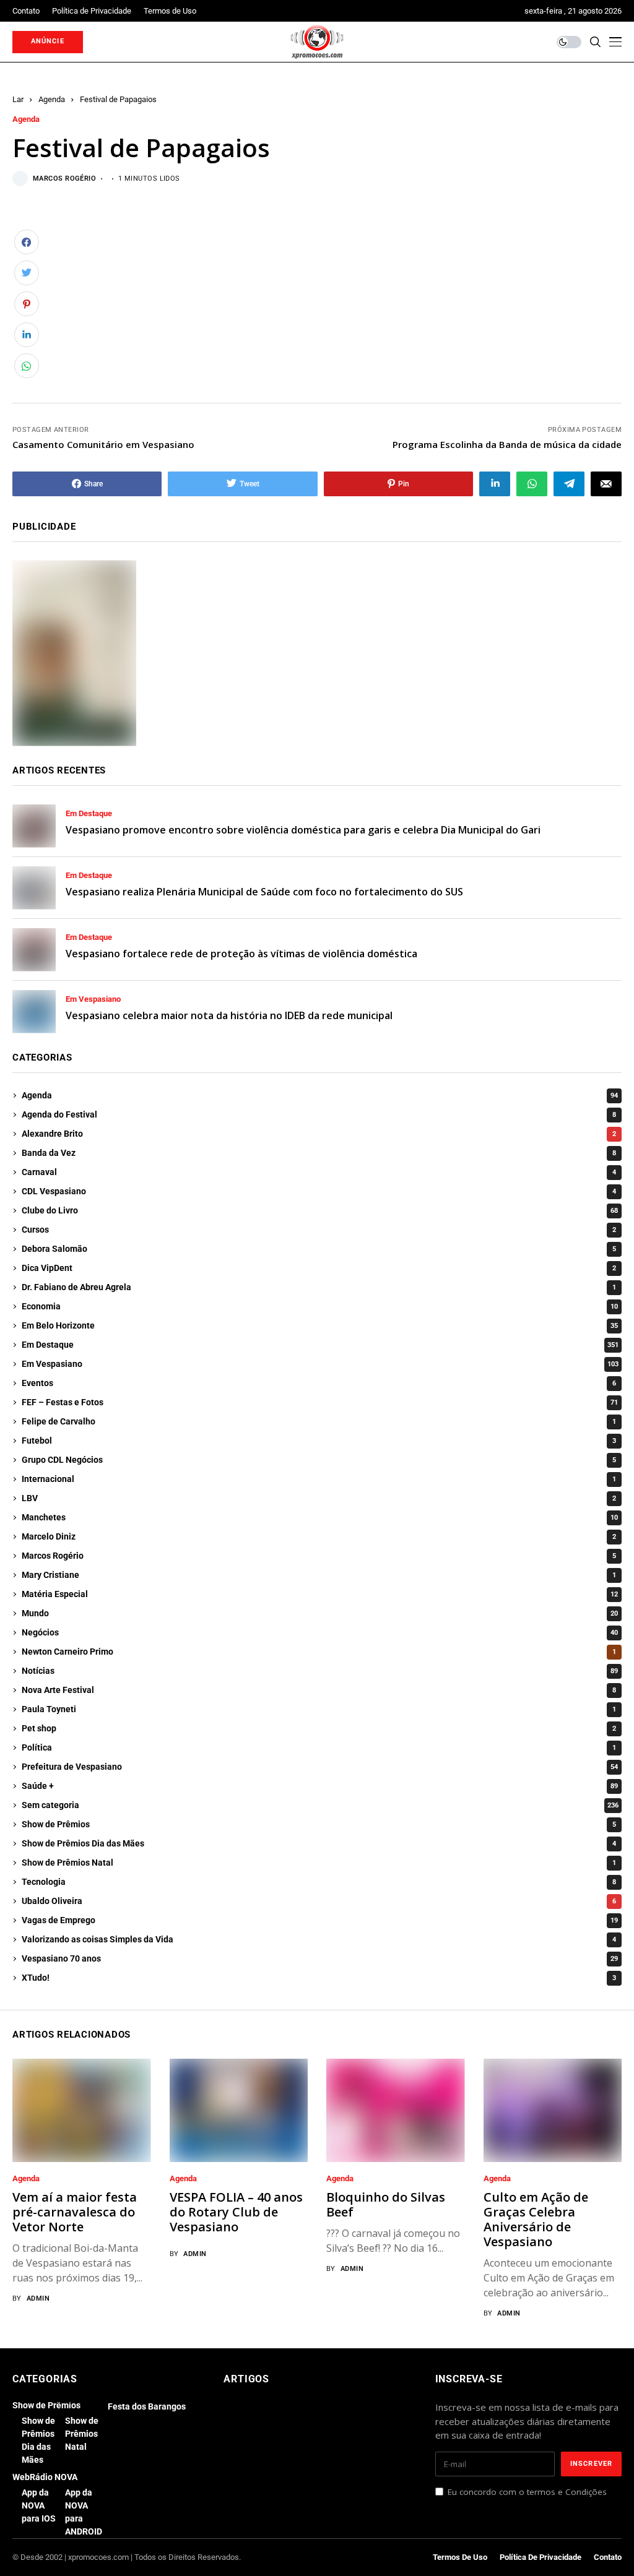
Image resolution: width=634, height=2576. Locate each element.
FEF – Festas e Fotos (320, 1402)
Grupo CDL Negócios (319, 1460)
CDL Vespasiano (319, 1191)
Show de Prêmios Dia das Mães (319, 1843)
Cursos (319, 1230)
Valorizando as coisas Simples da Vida (319, 1939)
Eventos (319, 1383)
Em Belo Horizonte (320, 1325)
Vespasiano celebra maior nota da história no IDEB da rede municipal (229, 1015)
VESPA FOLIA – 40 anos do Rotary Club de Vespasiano (236, 2212)
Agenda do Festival (319, 1114)
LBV (319, 1498)
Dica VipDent (319, 1268)
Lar (18, 99)
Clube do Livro (320, 1210)
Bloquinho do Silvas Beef (386, 2204)
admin (38, 2298)
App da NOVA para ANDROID (84, 2512)
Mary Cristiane (319, 1575)
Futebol (319, 1441)
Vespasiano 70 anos (320, 1958)
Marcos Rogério (64, 179)
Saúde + (320, 1786)
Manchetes (320, 1517)
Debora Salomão (319, 1249)
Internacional (319, 1479)
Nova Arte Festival (319, 1690)
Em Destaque (89, 814)
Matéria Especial (320, 1594)
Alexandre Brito (319, 1134)
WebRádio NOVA (45, 2477)
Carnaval (319, 1172)
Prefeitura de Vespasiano (320, 1767)
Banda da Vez (319, 1153)
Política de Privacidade (541, 2557)
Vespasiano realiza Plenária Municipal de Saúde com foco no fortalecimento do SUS (264, 892)
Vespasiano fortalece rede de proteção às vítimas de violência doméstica (241, 954)
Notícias (320, 1671)
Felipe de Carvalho (319, 1421)
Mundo (320, 1613)
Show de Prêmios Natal (319, 1863)
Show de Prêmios (319, 1824)
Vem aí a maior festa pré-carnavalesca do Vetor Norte (75, 2212)
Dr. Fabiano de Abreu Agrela (319, 1287)
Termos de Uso (460, 2557)
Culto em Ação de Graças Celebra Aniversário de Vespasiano (536, 2219)
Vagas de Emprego (320, 1920)
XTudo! (319, 1978)
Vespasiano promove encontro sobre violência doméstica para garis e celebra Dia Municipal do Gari (303, 830)
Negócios (320, 1632)
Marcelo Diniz (319, 1536)
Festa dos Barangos (147, 2406)
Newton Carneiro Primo (319, 1652)
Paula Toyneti (319, 1709)
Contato (608, 2557)
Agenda (52, 99)
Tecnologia (319, 1882)
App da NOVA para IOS (39, 2505)
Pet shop (319, 1728)
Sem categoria (320, 1805)
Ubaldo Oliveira (319, 1901)
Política (319, 1747)
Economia (320, 1306)
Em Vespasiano (93, 999)
